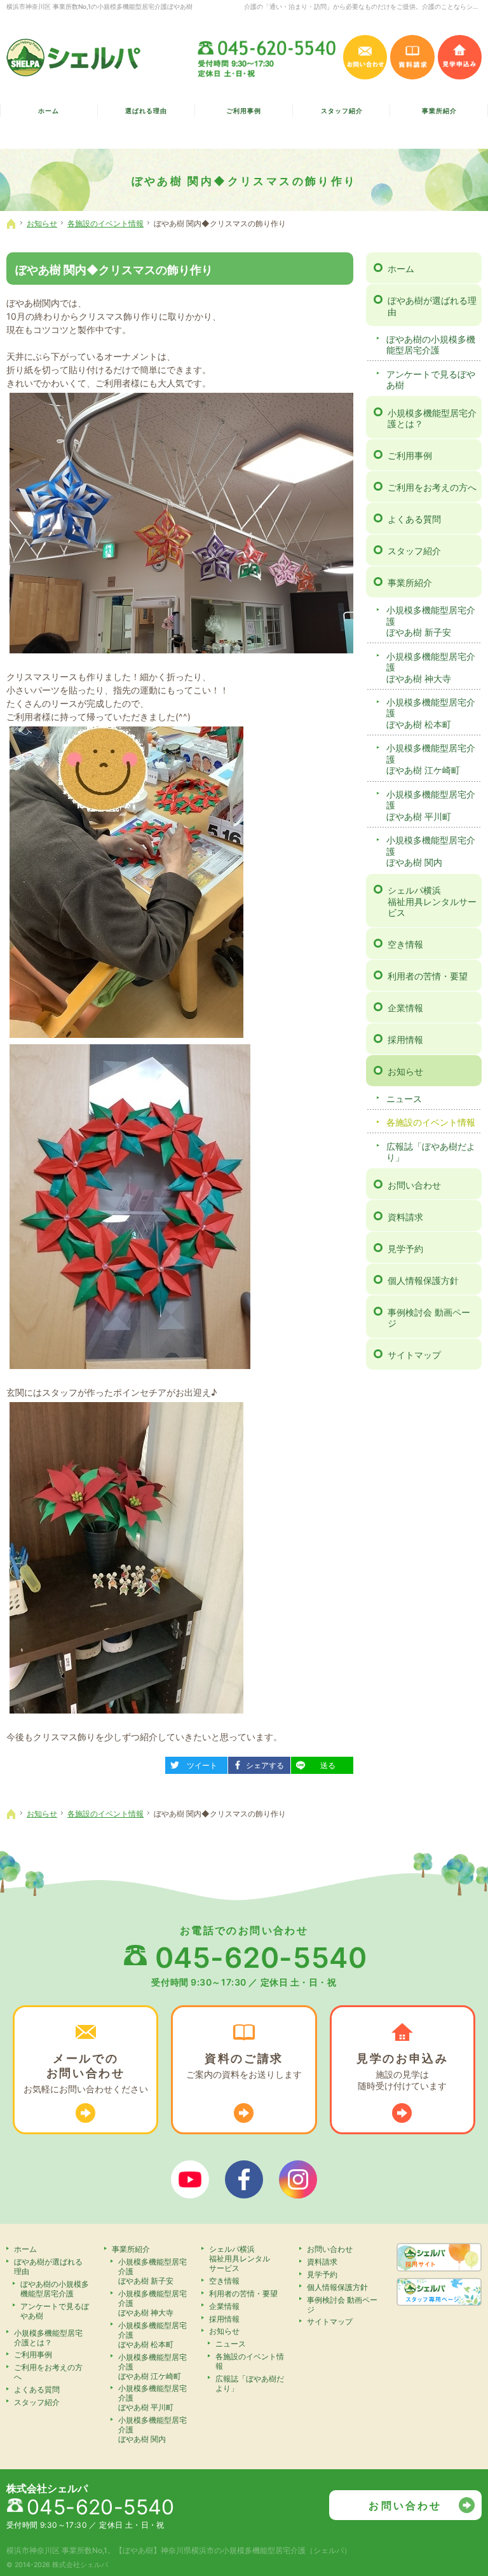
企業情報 (405, 1008)
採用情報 (405, 1039)
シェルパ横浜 (432, 901)
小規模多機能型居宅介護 (431, 621)
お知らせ (405, 1071)
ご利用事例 (410, 455)
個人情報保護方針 (423, 1280)
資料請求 (405, 1217)
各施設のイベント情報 (431, 1122)
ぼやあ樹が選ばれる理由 (432, 306)
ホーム (401, 269)
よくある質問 (414, 519)
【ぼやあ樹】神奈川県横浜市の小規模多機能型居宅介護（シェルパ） (233, 2550)
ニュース (404, 1099)
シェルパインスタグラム (298, 2179)
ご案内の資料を (244, 2066)
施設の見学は (403, 2071)
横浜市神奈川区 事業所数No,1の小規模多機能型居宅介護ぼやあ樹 (99, 6)
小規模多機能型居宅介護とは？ (432, 419)
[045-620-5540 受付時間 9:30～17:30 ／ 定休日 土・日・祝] (268, 57)
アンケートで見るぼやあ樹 (431, 380)
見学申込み (460, 57)
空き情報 (405, 944)
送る (318, 1763)
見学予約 (405, 1249)
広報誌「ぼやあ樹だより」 (431, 1152)
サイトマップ (414, 1355)
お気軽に (86, 2073)
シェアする (261, 1763)
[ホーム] (11, 224)
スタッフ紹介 (414, 551)
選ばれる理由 (146, 111)
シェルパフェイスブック (244, 2179)
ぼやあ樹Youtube (190, 2179)
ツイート (196, 1763)
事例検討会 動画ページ (429, 1318)
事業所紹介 (410, 583)
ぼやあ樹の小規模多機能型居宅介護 (431, 345)
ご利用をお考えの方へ (432, 487)
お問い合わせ (414, 1185)
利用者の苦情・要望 (428, 976)
